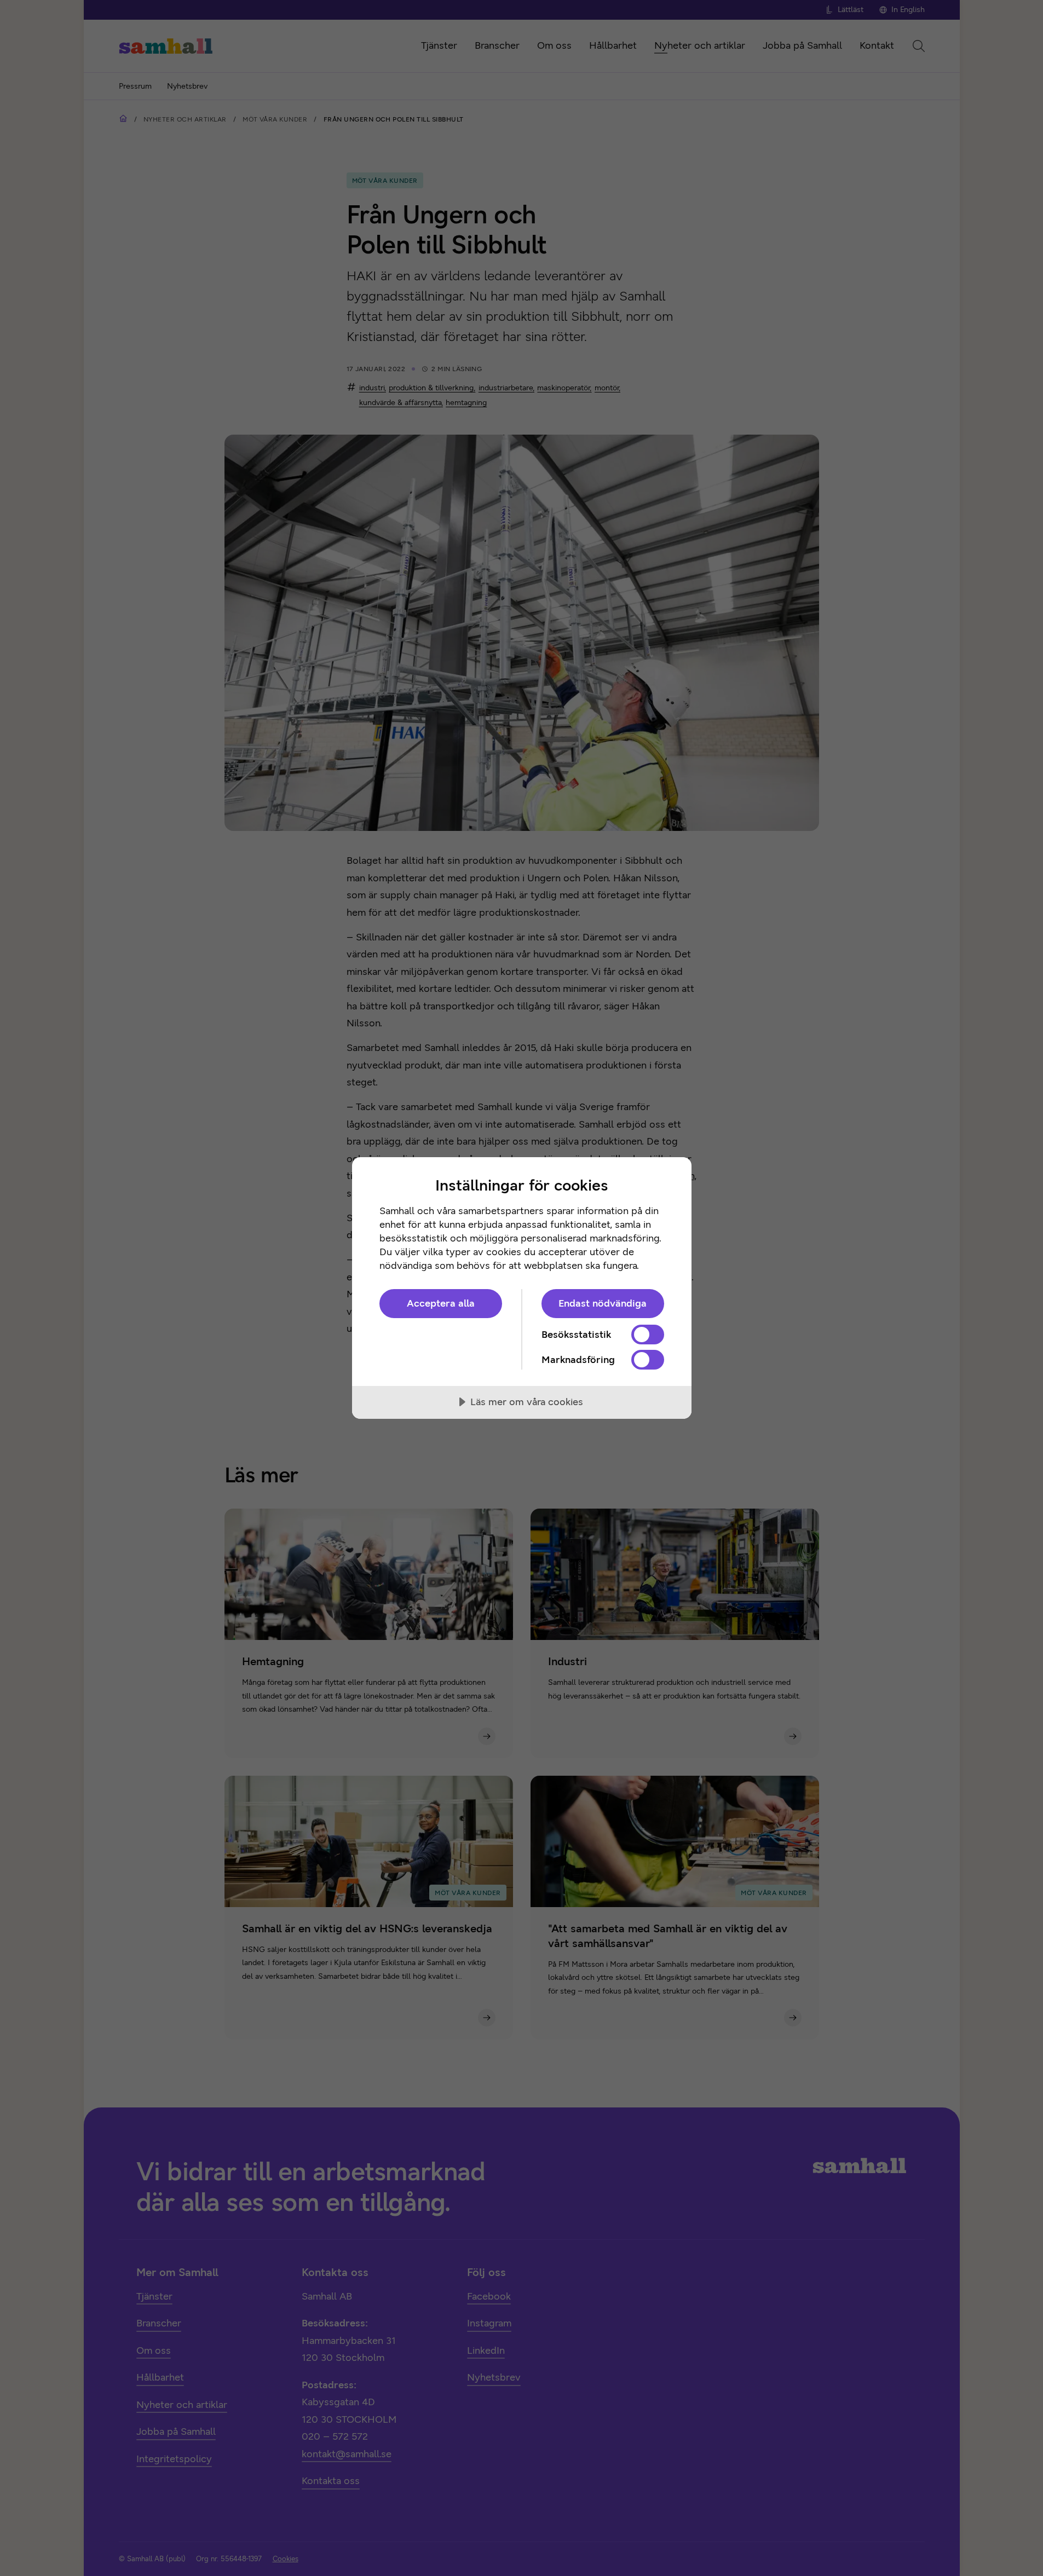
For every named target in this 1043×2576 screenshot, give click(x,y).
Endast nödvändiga (603, 1303)
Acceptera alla (441, 1303)
